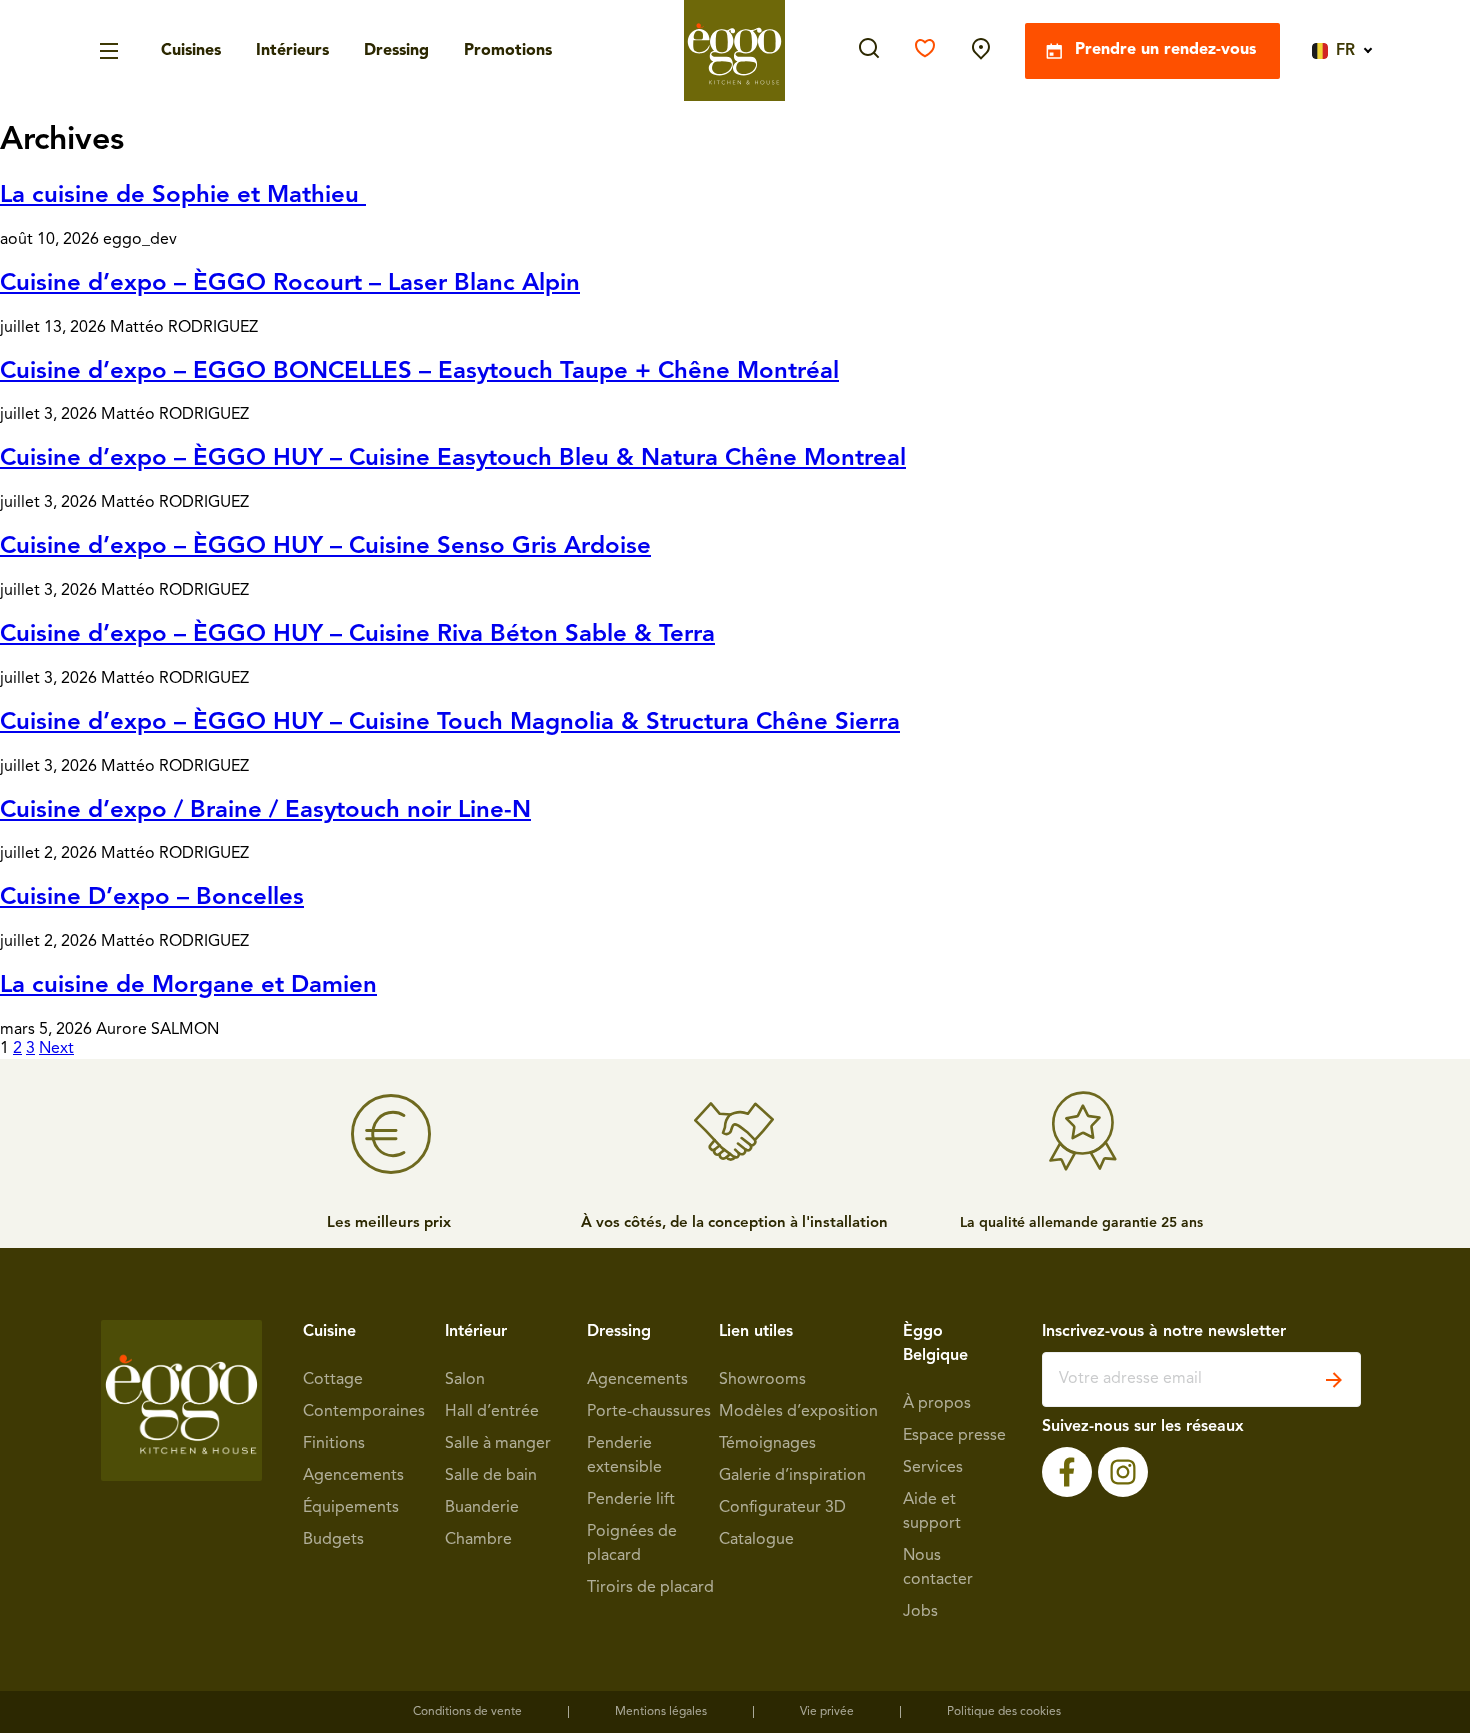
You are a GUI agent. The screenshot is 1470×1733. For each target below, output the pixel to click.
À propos (937, 1404)
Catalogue (756, 1540)
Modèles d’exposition (798, 1412)
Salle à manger (498, 1444)
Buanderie (482, 1508)
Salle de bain (491, 1476)
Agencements (353, 1476)
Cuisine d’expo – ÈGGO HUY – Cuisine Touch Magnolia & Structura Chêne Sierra (450, 723)
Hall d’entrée (492, 1412)
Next (56, 1049)
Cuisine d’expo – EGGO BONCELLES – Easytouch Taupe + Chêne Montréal (419, 372)
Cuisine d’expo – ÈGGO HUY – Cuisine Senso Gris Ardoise (325, 547)
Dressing (396, 51)
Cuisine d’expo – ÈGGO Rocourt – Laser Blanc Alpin (290, 284)
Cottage (333, 1380)
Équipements (351, 1508)
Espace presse (954, 1436)
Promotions (508, 51)
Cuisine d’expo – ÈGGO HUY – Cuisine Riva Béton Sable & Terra (357, 635)
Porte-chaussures (649, 1412)
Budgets (333, 1540)
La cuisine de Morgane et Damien (188, 986)
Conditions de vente (467, 1712)
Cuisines (191, 51)
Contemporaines (364, 1412)
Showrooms (762, 1380)
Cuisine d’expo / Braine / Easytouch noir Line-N (265, 811)
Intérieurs (292, 51)
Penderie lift (631, 1500)
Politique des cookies (1004, 1712)
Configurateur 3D (782, 1508)
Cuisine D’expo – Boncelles (152, 898)
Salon (465, 1380)
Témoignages (767, 1444)
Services (933, 1468)
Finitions (334, 1444)
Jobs (920, 1612)
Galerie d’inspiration (792, 1476)
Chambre (478, 1540)
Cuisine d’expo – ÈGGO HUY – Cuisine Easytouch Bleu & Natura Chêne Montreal (453, 459)
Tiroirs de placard (650, 1588)
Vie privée (827, 1712)
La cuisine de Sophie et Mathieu (183, 196)
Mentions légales (661, 1712)
